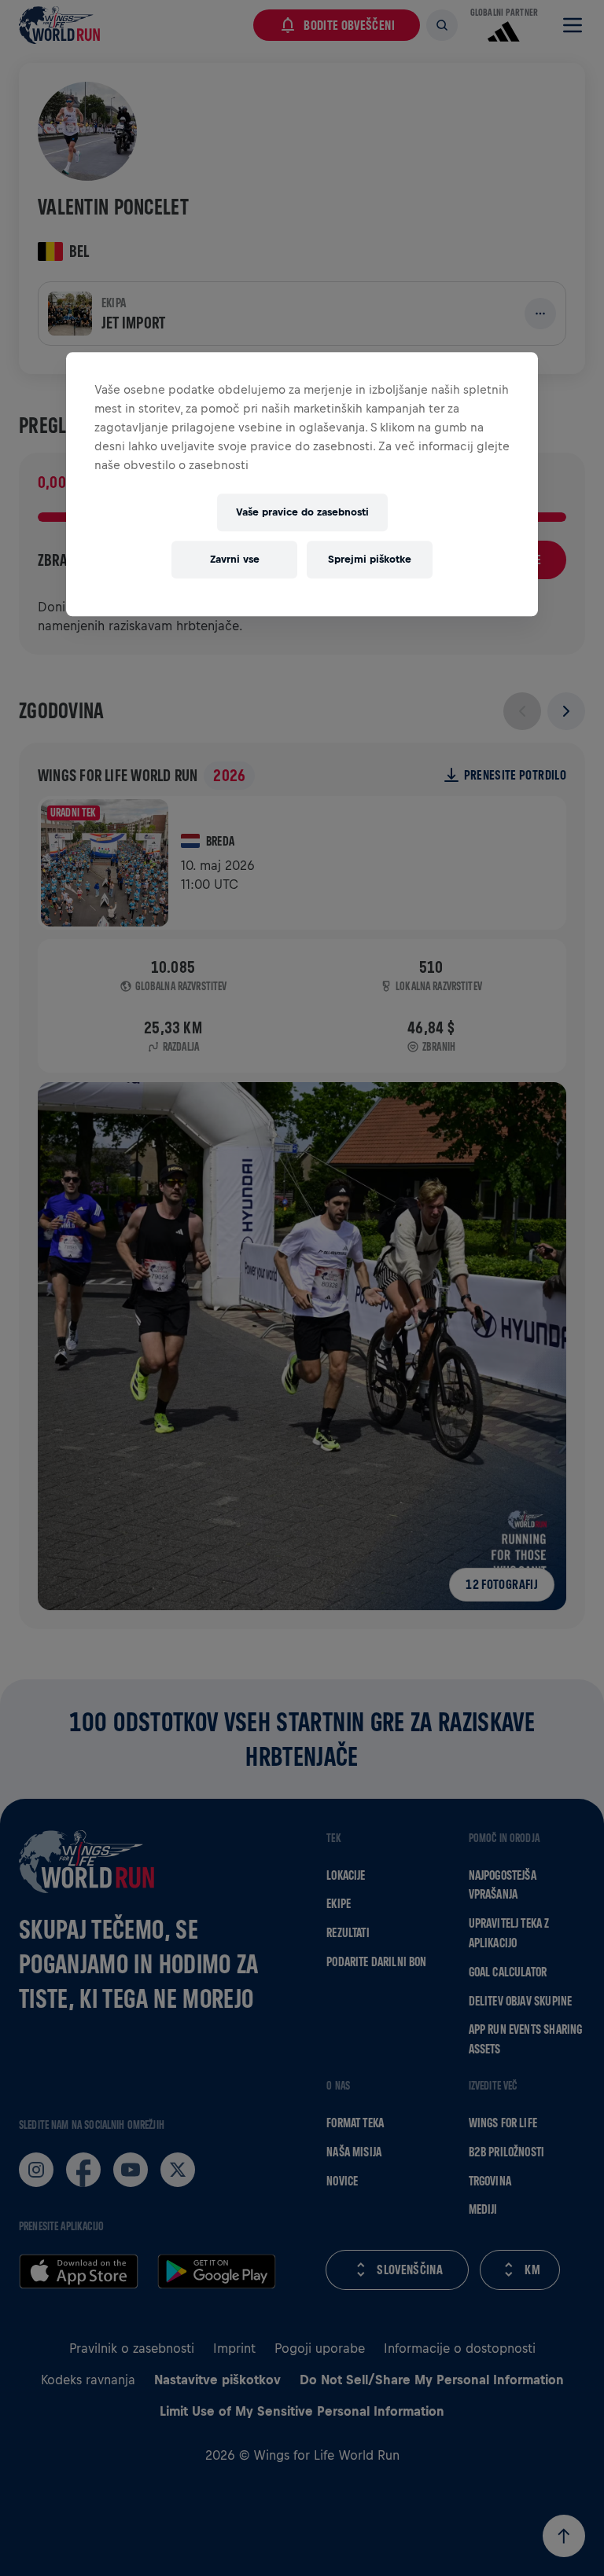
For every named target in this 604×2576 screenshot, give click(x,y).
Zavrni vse (235, 559)
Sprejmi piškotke (370, 559)
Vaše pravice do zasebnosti (302, 512)
